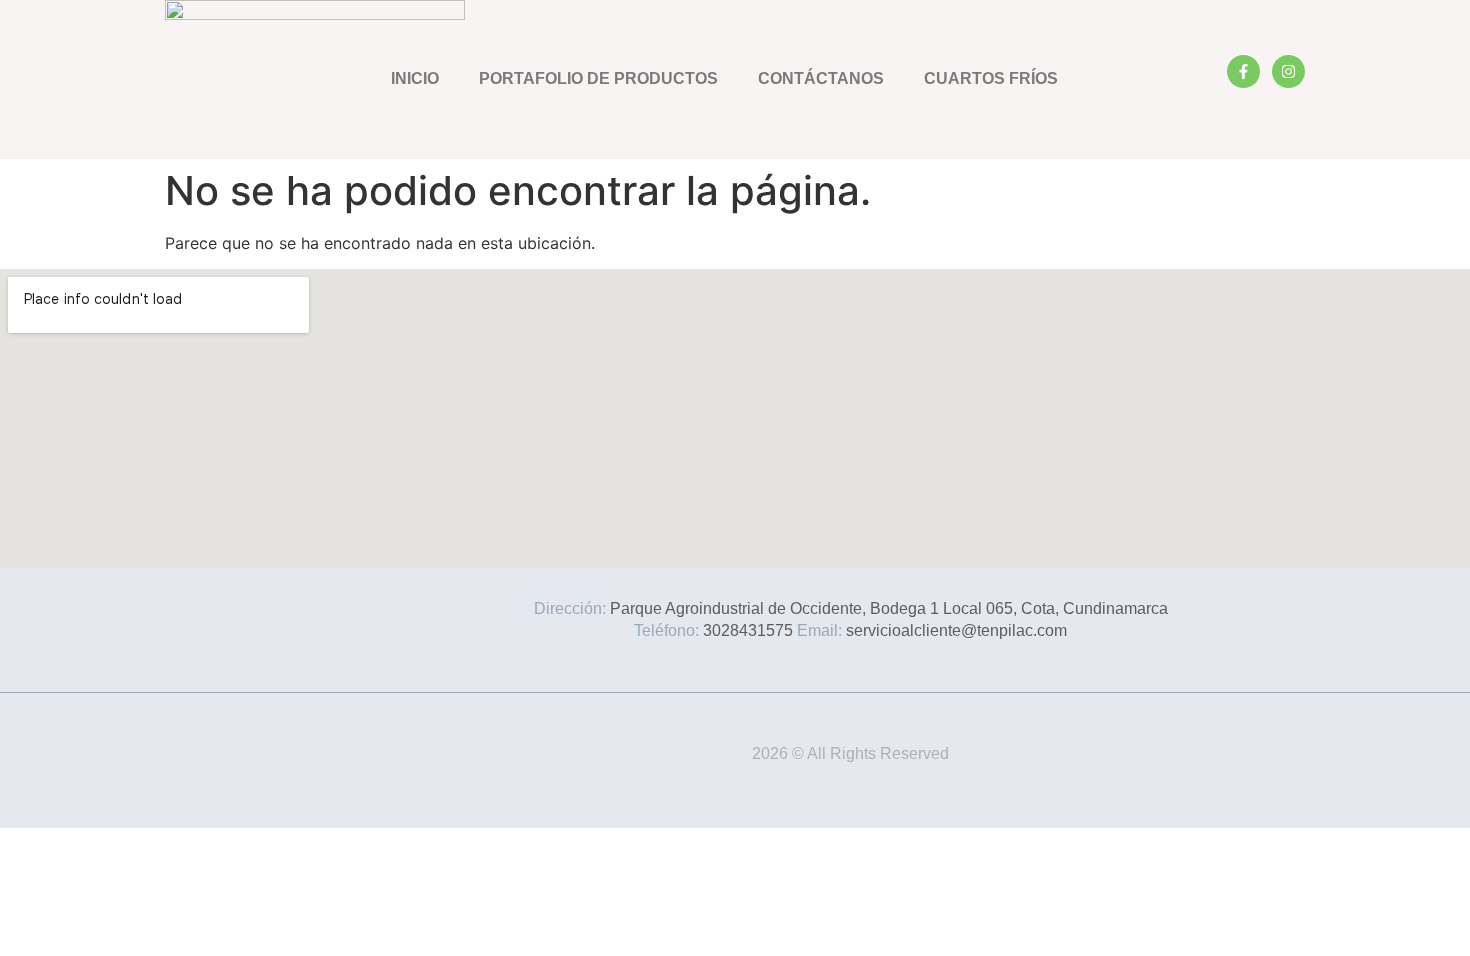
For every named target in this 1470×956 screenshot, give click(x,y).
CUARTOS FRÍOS (991, 78)
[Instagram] (1288, 71)
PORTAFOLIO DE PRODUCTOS (598, 78)
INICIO (415, 78)
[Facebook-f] (1243, 71)
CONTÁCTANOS (821, 78)
